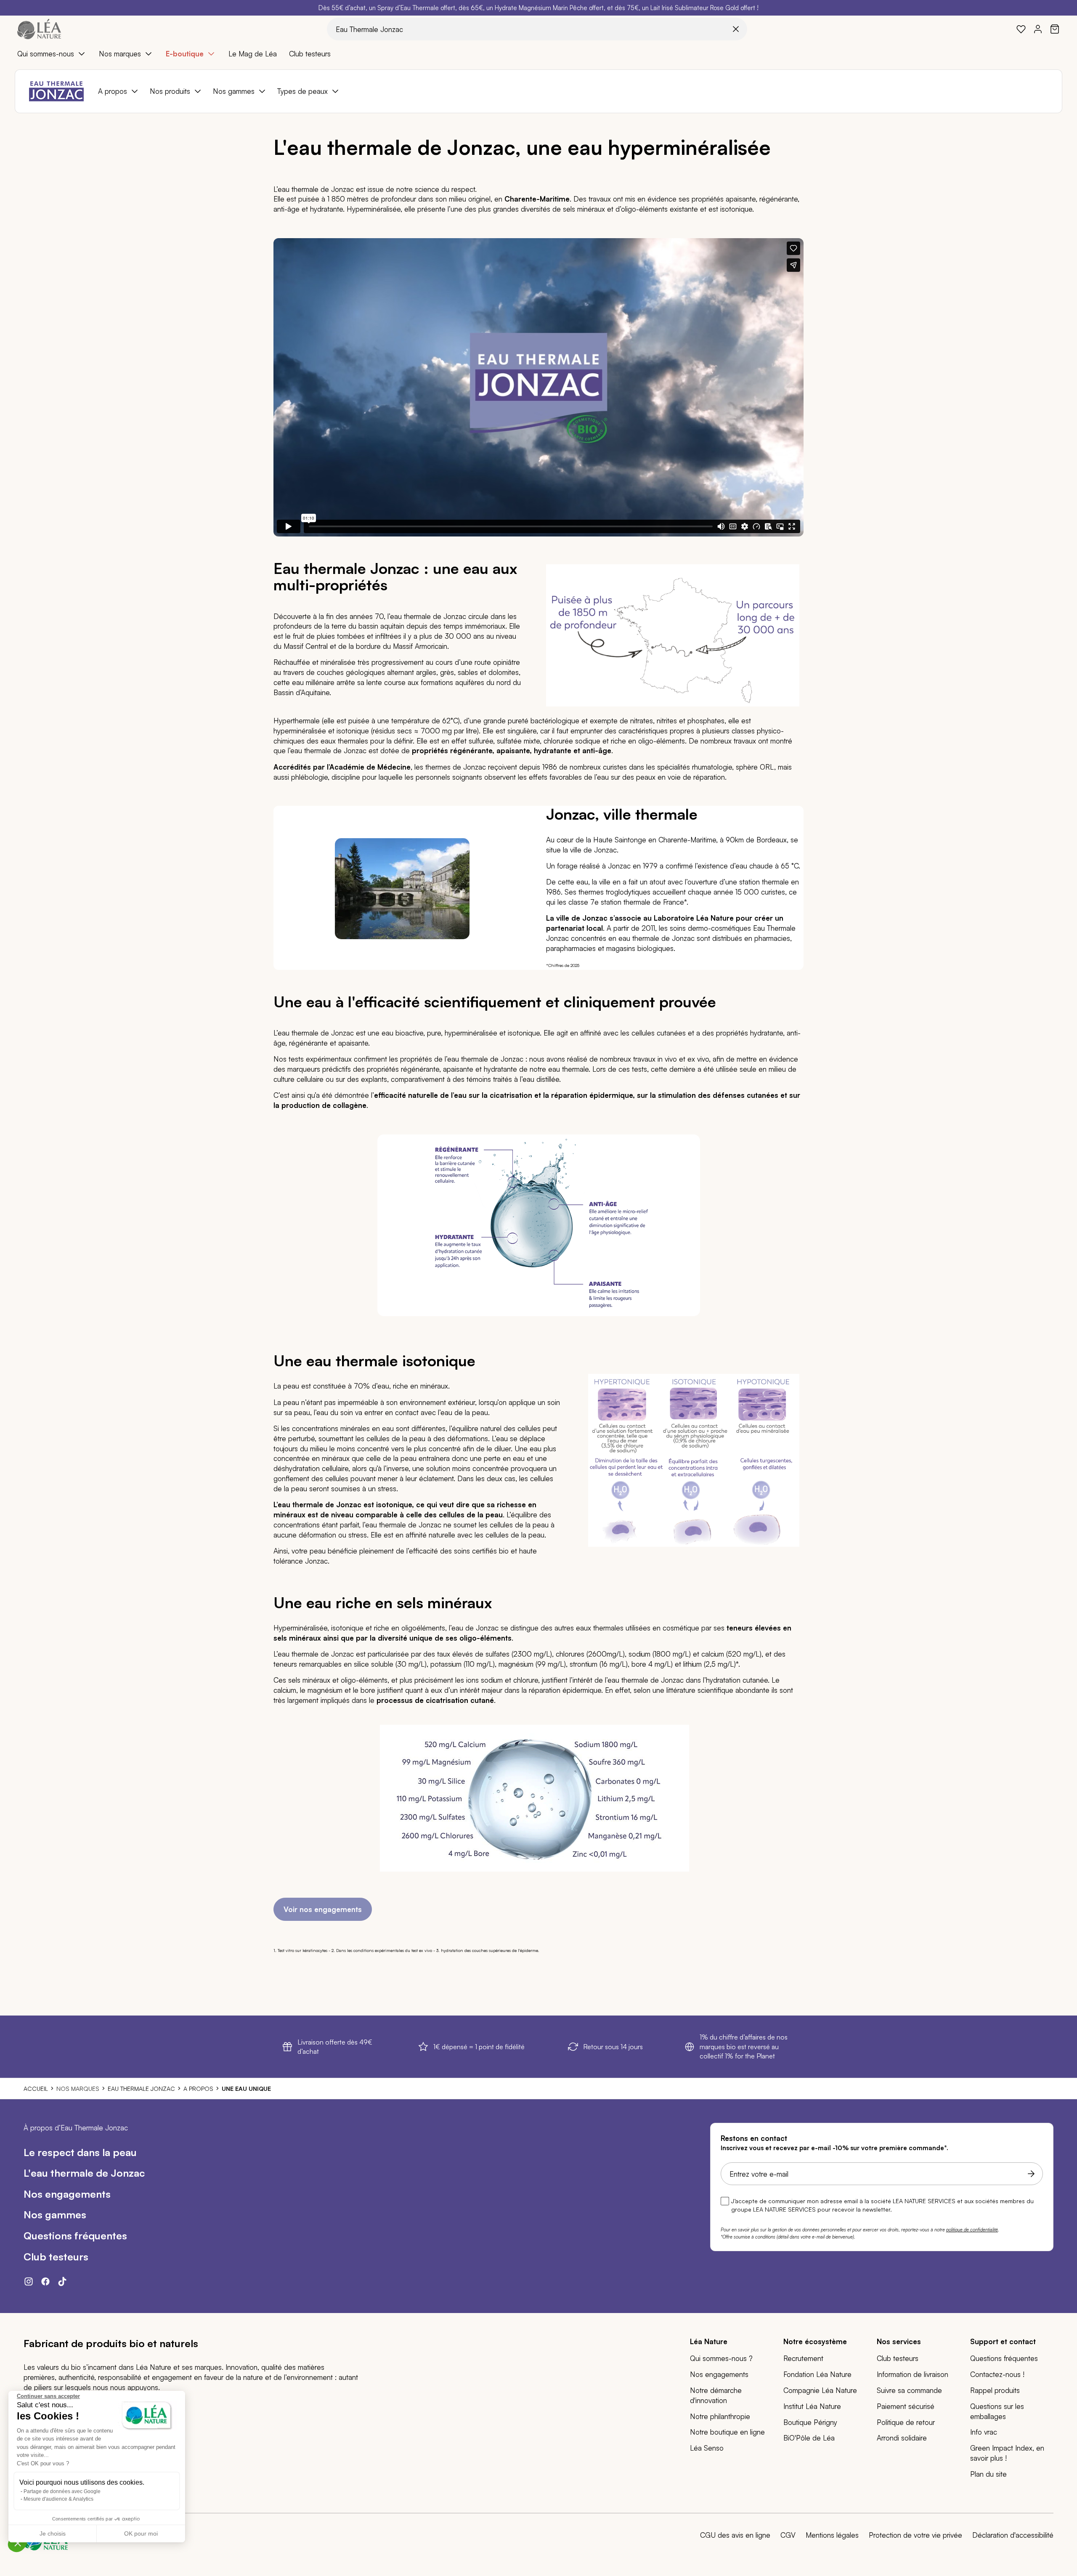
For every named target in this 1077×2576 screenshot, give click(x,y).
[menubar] (538, 54)
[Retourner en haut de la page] (1052, 2001)
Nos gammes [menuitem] (234, 91)
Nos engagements (719, 2374)
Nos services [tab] (899, 2341)
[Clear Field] (736, 29)
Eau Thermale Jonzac (141, 2089)
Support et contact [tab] (1003, 2341)
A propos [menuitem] (113, 91)
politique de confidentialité (972, 2230)
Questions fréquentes (75, 2236)
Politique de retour (906, 2422)
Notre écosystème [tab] (815, 2341)
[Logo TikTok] (66, 2284)
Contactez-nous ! (997, 2374)
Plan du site (988, 2474)
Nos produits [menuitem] (170, 91)
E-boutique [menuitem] (185, 54)
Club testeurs (898, 2358)
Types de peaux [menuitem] (302, 91)
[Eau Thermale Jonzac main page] (56, 91)
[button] (18, 2543)
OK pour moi (141, 2534)
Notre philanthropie (720, 2416)
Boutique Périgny (810, 2422)
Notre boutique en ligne (727, 2432)
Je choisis (53, 2534)
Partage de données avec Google (62, 2491)
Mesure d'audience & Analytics (58, 2499)
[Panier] (1055, 29)
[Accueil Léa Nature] (46, 2548)
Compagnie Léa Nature (820, 2390)
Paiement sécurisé (906, 2406)
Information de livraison (913, 2374)
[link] (1021, 29)
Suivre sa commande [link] (909, 2390)
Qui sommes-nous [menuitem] (46, 54)
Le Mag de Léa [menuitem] (253, 54)
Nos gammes (55, 2215)
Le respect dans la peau (80, 2152)
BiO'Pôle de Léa (809, 2438)
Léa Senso (707, 2448)
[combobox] (537, 29)
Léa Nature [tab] (709, 2341)
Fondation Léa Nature (817, 2374)
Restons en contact (754, 2138)
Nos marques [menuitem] (120, 54)
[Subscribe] (1029, 2174)
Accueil (36, 2089)
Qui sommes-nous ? (721, 2358)
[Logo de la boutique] (39, 29)
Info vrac (984, 2432)
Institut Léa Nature (812, 2406)
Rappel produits (995, 2390)
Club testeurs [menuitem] (310, 54)
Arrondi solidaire (902, 2438)
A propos (198, 2089)
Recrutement (803, 2358)
